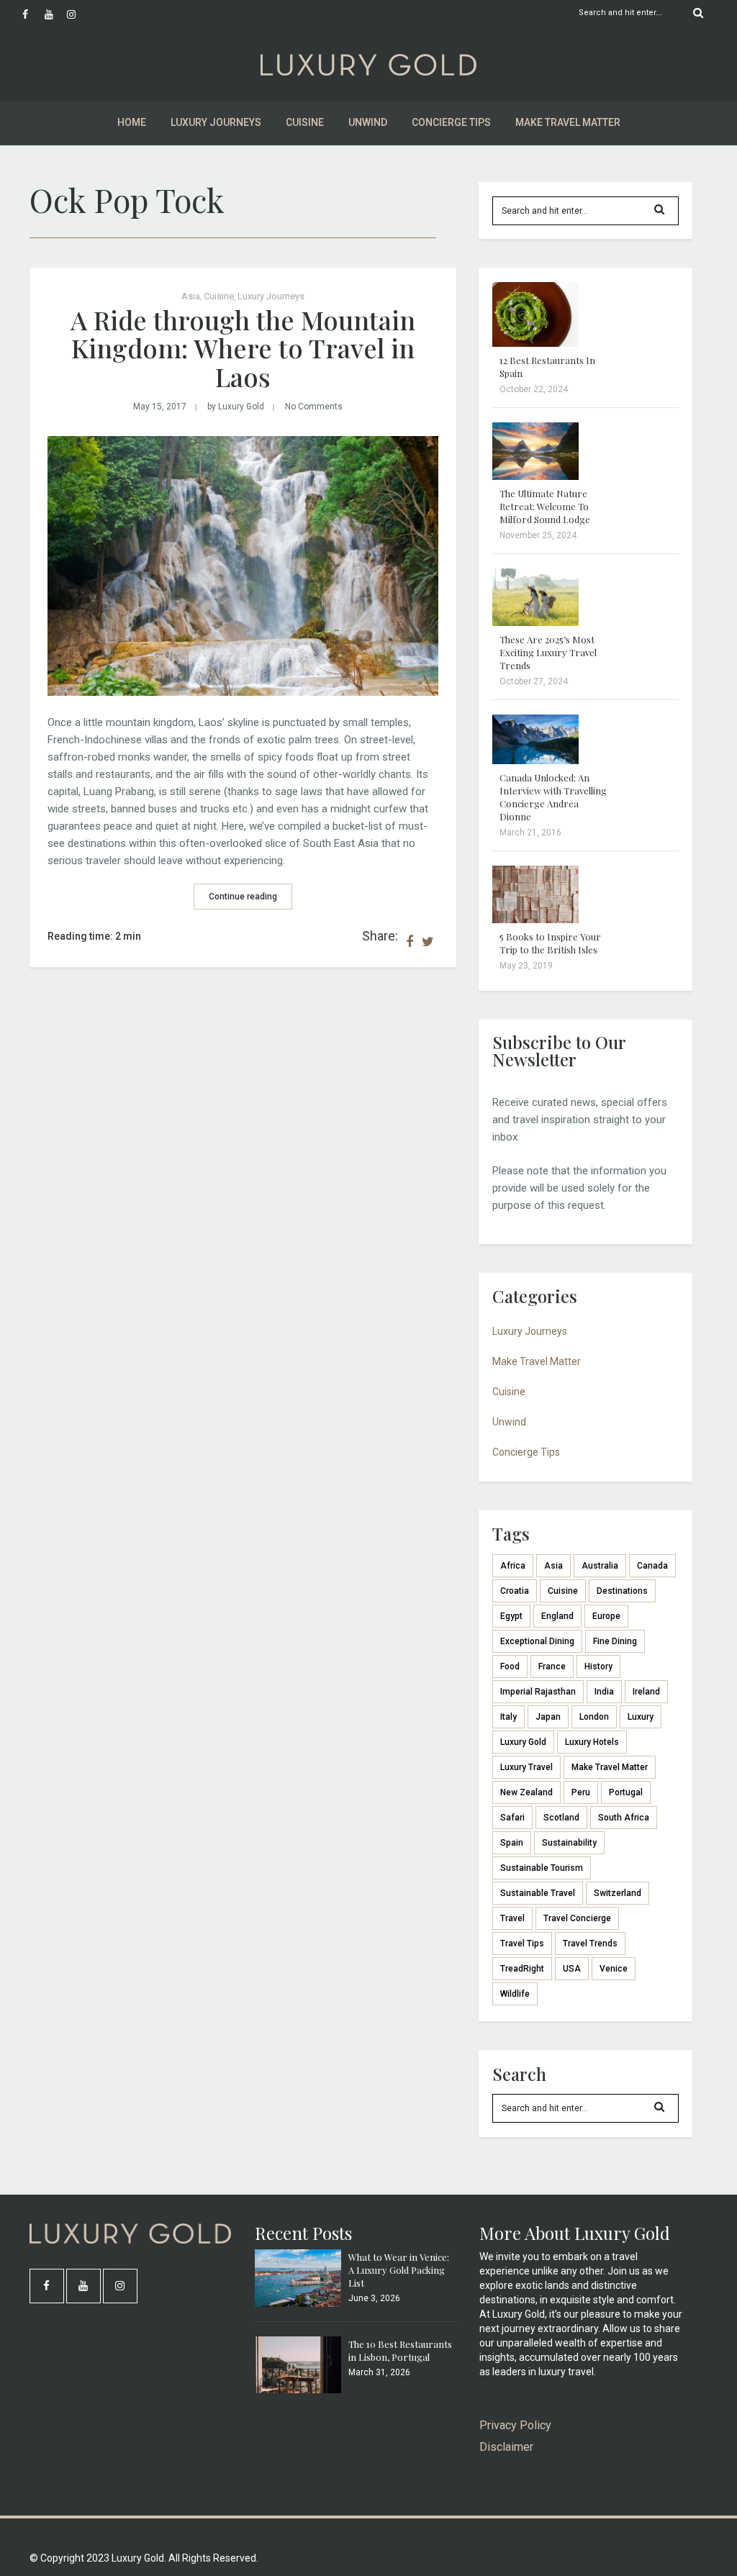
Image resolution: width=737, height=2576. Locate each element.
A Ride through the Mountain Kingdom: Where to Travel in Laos (243, 348)
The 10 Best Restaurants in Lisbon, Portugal (400, 2350)
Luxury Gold (523, 1742)
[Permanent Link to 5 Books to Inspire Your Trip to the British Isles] (535, 920)
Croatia (515, 1591)
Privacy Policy (515, 2425)
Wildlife (515, 1994)
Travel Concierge (577, 1918)
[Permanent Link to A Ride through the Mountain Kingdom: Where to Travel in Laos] (243, 692)
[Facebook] (33, 14)
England (557, 1616)
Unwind (368, 122)
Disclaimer (506, 2447)
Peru (581, 1792)
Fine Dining (615, 1641)
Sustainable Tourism (542, 1868)
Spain (512, 1843)
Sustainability (569, 1843)
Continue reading (243, 897)
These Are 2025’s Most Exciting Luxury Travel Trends (548, 652)
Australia (600, 1566)
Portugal (626, 1792)
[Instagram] (78, 14)
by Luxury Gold (236, 407)
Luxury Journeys (216, 122)
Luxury (641, 1717)
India (604, 1692)
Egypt (511, 1616)
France (552, 1666)
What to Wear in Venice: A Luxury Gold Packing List (399, 2270)
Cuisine (305, 122)
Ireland (646, 1692)
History (598, 1666)
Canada (652, 1566)
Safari (512, 1818)
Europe (606, 1616)
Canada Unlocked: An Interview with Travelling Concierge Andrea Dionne (553, 797)
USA (572, 1969)
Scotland (561, 1818)
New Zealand (526, 1792)
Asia (191, 296)
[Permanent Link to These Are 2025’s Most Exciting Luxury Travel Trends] (535, 622)
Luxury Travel (526, 1767)
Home (132, 122)
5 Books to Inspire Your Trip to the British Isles (550, 943)
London (594, 1717)
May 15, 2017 (160, 407)
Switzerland (618, 1893)
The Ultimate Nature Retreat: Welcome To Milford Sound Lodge (545, 506)
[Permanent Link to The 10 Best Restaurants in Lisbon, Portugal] (298, 2390)
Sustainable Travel (538, 1893)
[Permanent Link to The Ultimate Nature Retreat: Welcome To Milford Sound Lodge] (535, 476)
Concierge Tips (451, 122)
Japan (548, 1717)
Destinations (622, 1591)
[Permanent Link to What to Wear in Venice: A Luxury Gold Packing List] (298, 2303)
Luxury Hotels (592, 1742)
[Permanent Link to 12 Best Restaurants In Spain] (535, 343)
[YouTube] (55, 14)
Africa (513, 1566)
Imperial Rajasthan (538, 1692)
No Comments (314, 407)
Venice (614, 1969)
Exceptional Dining (537, 1641)
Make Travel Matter (568, 122)
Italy (508, 1717)
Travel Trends (590, 1944)
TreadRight (522, 1969)
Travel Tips (522, 1944)
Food (510, 1666)
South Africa (624, 1818)
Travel (512, 1918)
